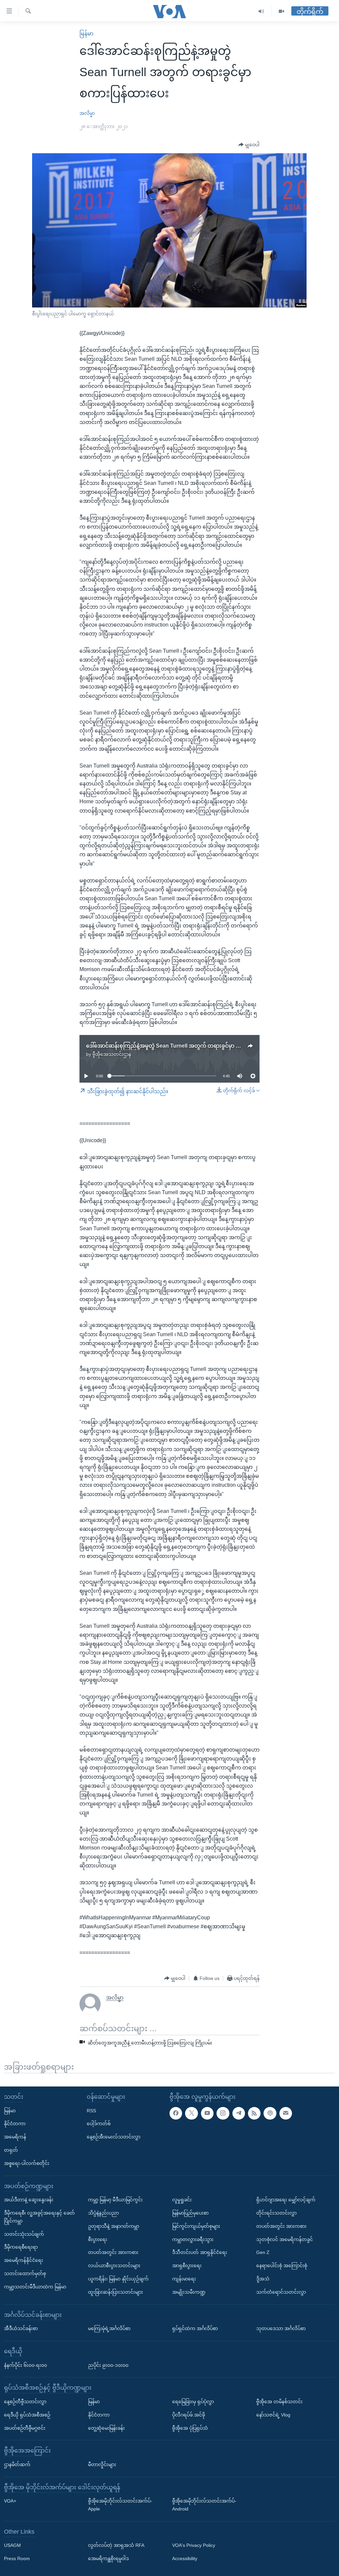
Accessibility (185, 2559)
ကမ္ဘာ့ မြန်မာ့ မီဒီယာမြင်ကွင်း (115, 2200)
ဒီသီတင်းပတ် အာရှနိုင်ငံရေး (200, 2253)
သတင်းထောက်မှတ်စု (25, 2273)
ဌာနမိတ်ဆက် (17, 2464)
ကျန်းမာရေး (184, 2279)
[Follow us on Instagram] (223, 2113)
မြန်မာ (86, 34)
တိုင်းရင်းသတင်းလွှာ (276, 2213)
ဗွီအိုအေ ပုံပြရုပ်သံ (190, 2428)
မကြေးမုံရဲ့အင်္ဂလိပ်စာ (109, 2329)
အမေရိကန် (15, 2137)
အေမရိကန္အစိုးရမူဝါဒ (108, 2559)
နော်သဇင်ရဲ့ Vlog (273, 2415)
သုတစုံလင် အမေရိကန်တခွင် (285, 2239)
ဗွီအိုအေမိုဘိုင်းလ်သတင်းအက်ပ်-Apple (120, 2505)
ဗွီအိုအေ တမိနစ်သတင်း (279, 2402)
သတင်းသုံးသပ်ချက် (24, 2234)
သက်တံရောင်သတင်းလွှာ (281, 2292)
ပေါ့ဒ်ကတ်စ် (99, 2124)
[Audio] (261, 11)
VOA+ (10, 2501)
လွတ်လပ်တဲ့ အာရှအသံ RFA (116, 2546)
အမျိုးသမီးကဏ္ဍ (189, 2292)
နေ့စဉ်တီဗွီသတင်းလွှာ (25, 2402)
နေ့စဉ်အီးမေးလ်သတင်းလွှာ (114, 2137)
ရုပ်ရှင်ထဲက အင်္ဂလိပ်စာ (195, 2329)
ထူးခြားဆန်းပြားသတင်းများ (116, 2292)
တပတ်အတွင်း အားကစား (113, 2253)
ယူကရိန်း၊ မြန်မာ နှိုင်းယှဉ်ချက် (118, 2279)
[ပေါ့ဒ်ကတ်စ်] (270, 2113)
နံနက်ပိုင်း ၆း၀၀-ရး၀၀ (25, 2365)
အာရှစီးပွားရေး (187, 2266)
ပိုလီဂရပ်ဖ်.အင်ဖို (189, 2415)
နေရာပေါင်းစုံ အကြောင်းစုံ (282, 2266)
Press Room (17, 2559)
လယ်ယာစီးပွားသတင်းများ (114, 2266)
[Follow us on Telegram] (239, 2113)
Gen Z (263, 2253)
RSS (91, 2111)
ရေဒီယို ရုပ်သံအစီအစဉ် (27, 2415)
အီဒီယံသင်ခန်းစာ (21, 2329)
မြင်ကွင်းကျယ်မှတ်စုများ (196, 2226)
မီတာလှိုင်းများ (102, 2464)
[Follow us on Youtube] (207, 2113)
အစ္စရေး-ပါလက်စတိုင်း (27, 2163)
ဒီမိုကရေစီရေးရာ (21, 2247)
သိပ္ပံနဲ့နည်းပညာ (103, 2213)
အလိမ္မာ (87, 113)
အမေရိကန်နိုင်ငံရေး (24, 2261)
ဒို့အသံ (263, 2279)
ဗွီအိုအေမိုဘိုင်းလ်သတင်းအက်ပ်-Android (204, 2505)
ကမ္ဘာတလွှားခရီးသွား (193, 2239)
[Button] (249, 145)
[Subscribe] (286, 2113)
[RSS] (254, 2113)
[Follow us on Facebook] (176, 2113)
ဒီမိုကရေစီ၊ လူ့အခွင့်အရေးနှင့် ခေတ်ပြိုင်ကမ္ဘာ (39, 2217)
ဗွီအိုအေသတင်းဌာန (112, 1054)
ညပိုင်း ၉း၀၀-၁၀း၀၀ (108, 2365)
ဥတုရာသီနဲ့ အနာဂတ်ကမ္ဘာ (114, 2226)
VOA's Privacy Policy (194, 2546)
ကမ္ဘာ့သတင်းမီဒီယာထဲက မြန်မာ (35, 2287)
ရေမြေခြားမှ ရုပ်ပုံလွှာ (193, 2402)
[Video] (281, 11)
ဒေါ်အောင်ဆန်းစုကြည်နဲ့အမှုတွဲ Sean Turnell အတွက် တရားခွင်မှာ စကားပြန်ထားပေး (181, 1046)
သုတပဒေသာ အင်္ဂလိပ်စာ (281, 2329)
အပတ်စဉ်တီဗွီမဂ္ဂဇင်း (25, 2428)
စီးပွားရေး (98, 2239)
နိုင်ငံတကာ (15, 2124)
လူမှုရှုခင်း (182, 2200)
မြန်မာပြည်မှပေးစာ (190, 2213)
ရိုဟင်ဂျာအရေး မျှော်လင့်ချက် (286, 2200)
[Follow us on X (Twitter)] (191, 2113)
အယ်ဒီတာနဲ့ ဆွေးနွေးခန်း (29, 2200)
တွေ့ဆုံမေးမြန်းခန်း (106, 2428)
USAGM (12, 2546)
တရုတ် (11, 2150)
